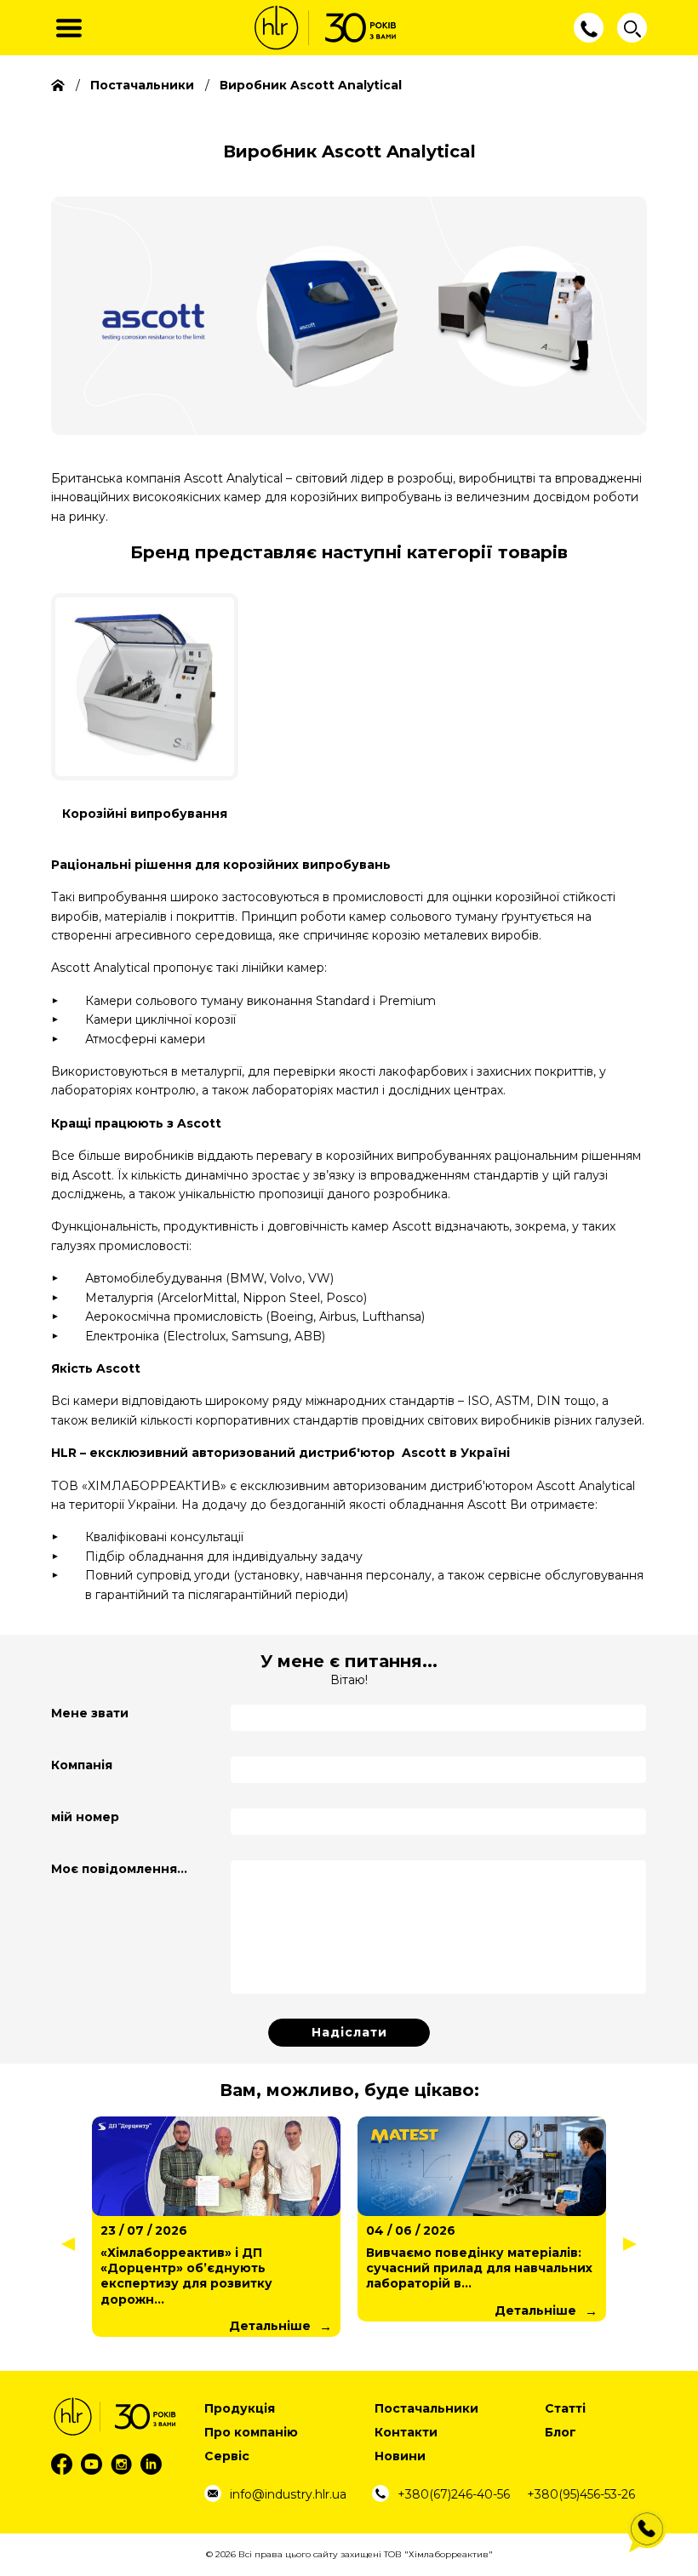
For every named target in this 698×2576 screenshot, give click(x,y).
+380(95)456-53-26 (581, 2494)
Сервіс (227, 2456)
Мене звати (90, 1713)
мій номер (85, 1817)
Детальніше (270, 2326)
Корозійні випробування (145, 814)
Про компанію (251, 2432)
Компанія (82, 1765)
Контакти (406, 2432)
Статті (565, 2408)
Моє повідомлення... (119, 1869)
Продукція (240, 2408)
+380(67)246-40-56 (454, 2494)
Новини (400, 2456)
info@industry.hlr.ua (288, 2494)
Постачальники (426, 2408)
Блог (561, 2432)
